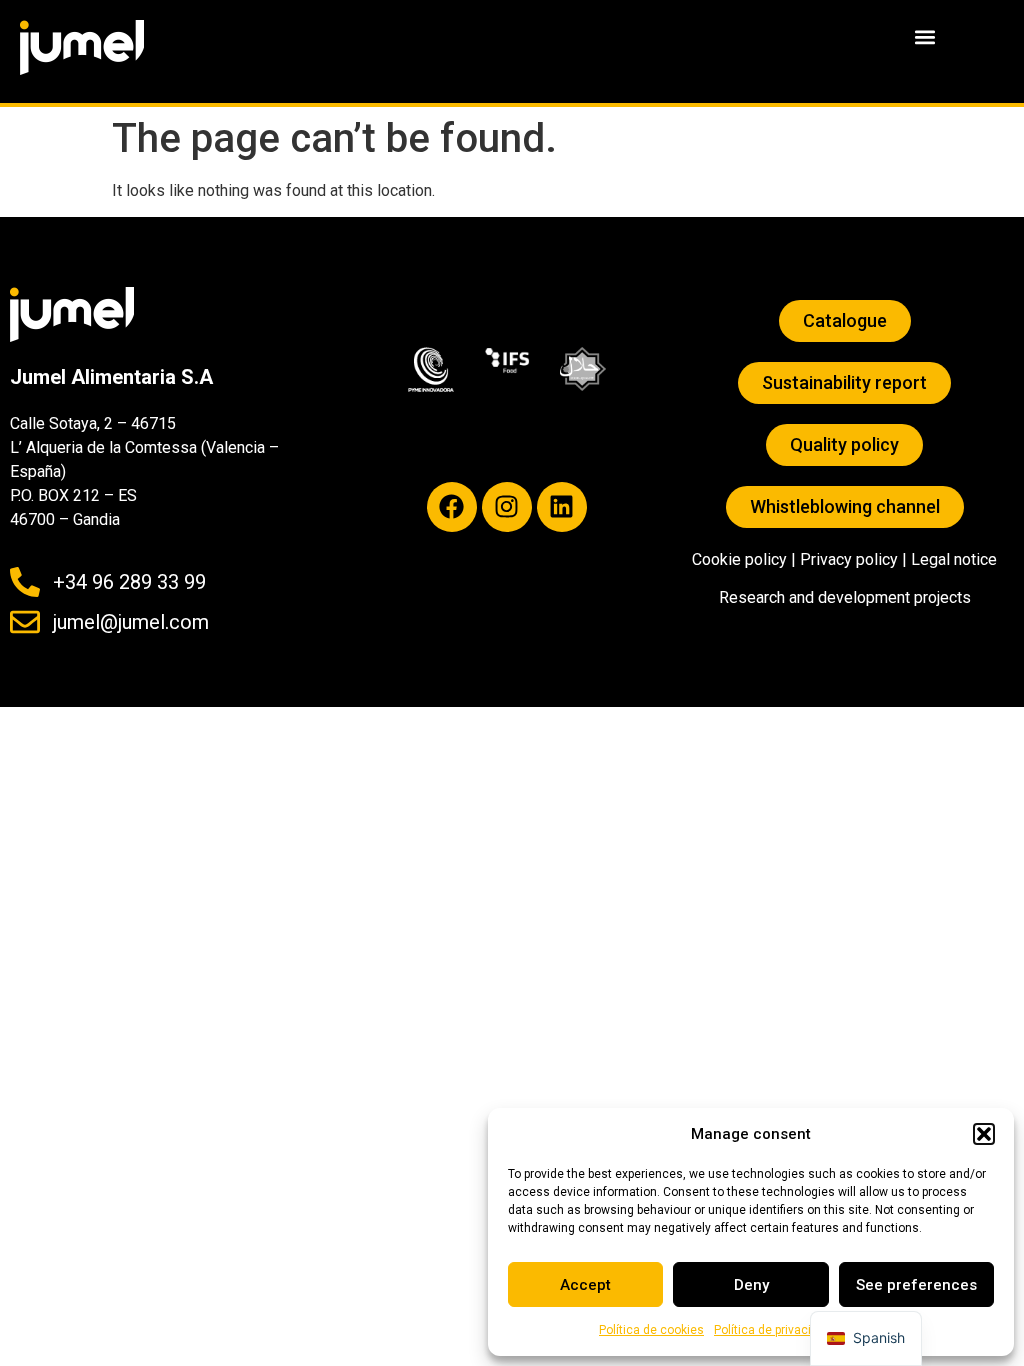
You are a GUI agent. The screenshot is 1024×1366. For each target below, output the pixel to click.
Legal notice (954, 559)
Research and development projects (845, 597)
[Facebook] (452, 507)
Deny (751, 1285)
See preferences (916, 1285)
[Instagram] (507, 507)
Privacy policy (849, 559)
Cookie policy (739, 559)
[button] (984, 1134)
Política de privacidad (773, 1330)
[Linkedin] (562, 507)
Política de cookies (651, 1330)
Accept (585, 1285)
